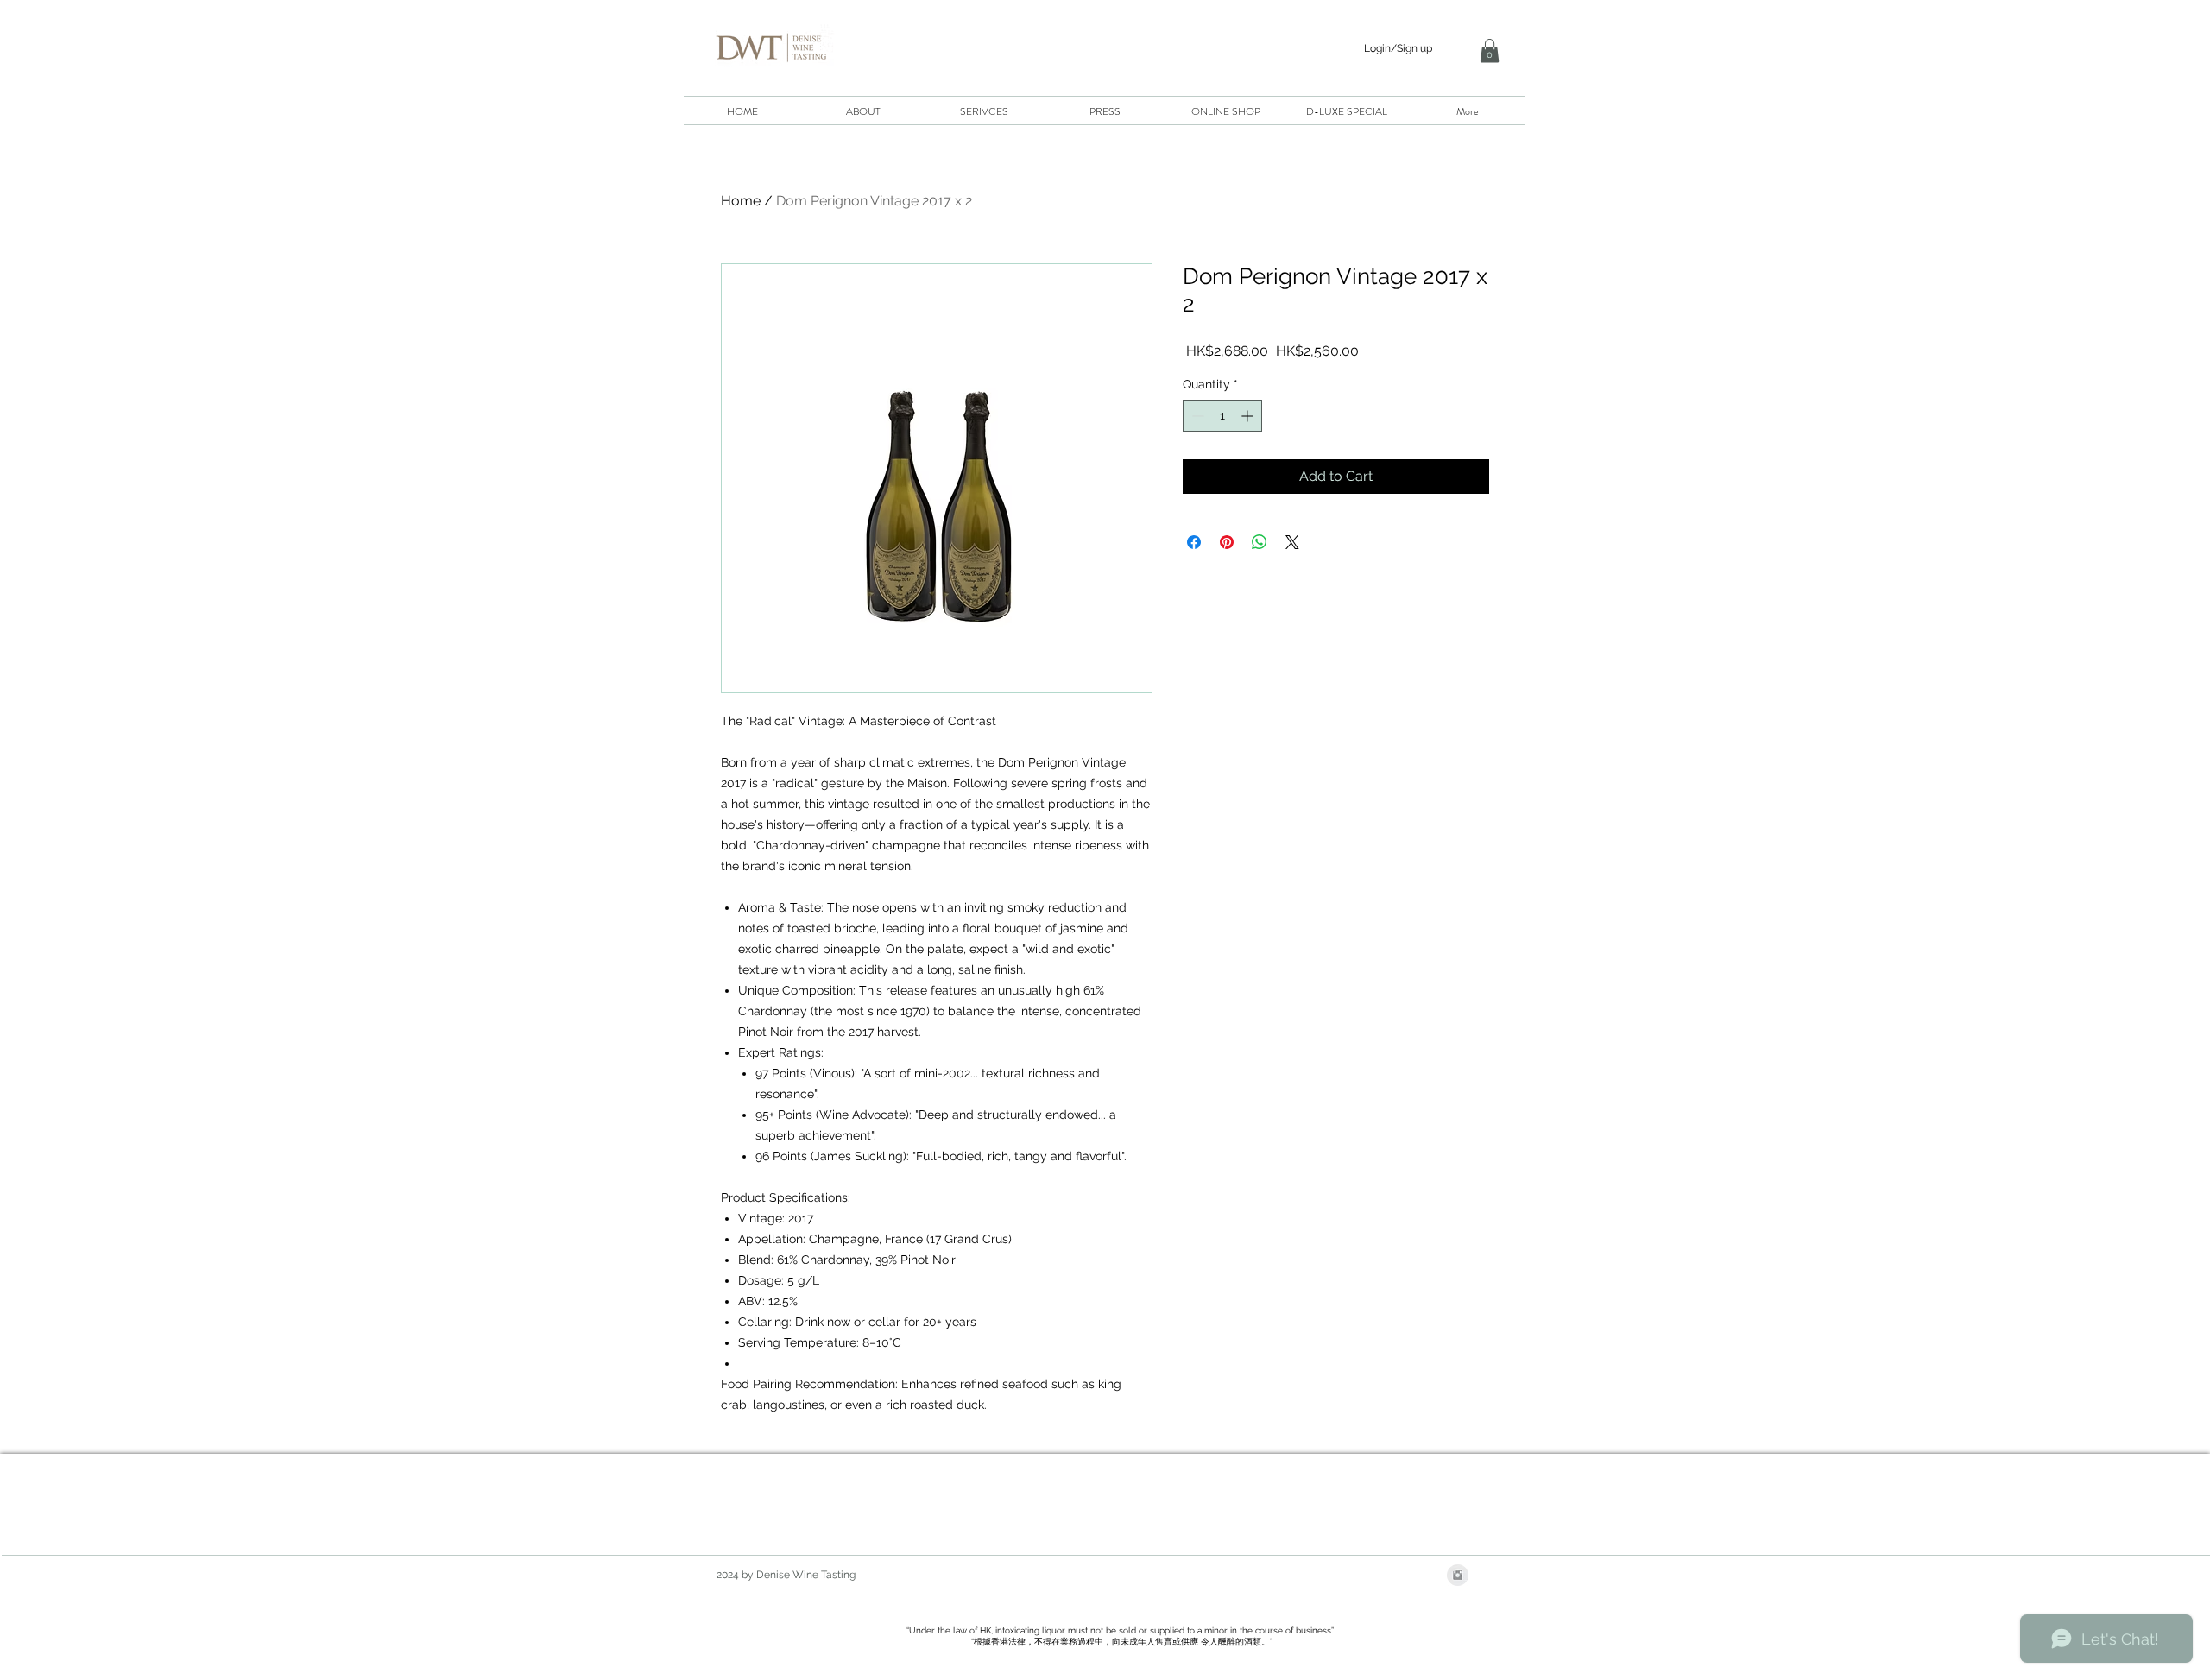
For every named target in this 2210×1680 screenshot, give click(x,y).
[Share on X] (1292, 542)
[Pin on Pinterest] (1227, 542)
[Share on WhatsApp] (1260, 542)
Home (741, 201)
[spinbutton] (1222, 416)
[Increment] (1249, 416)
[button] (1490, 51)
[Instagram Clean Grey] (1458, 1575)
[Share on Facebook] (1194, 542)
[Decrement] (1196, 416)
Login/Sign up (1398, 48)
